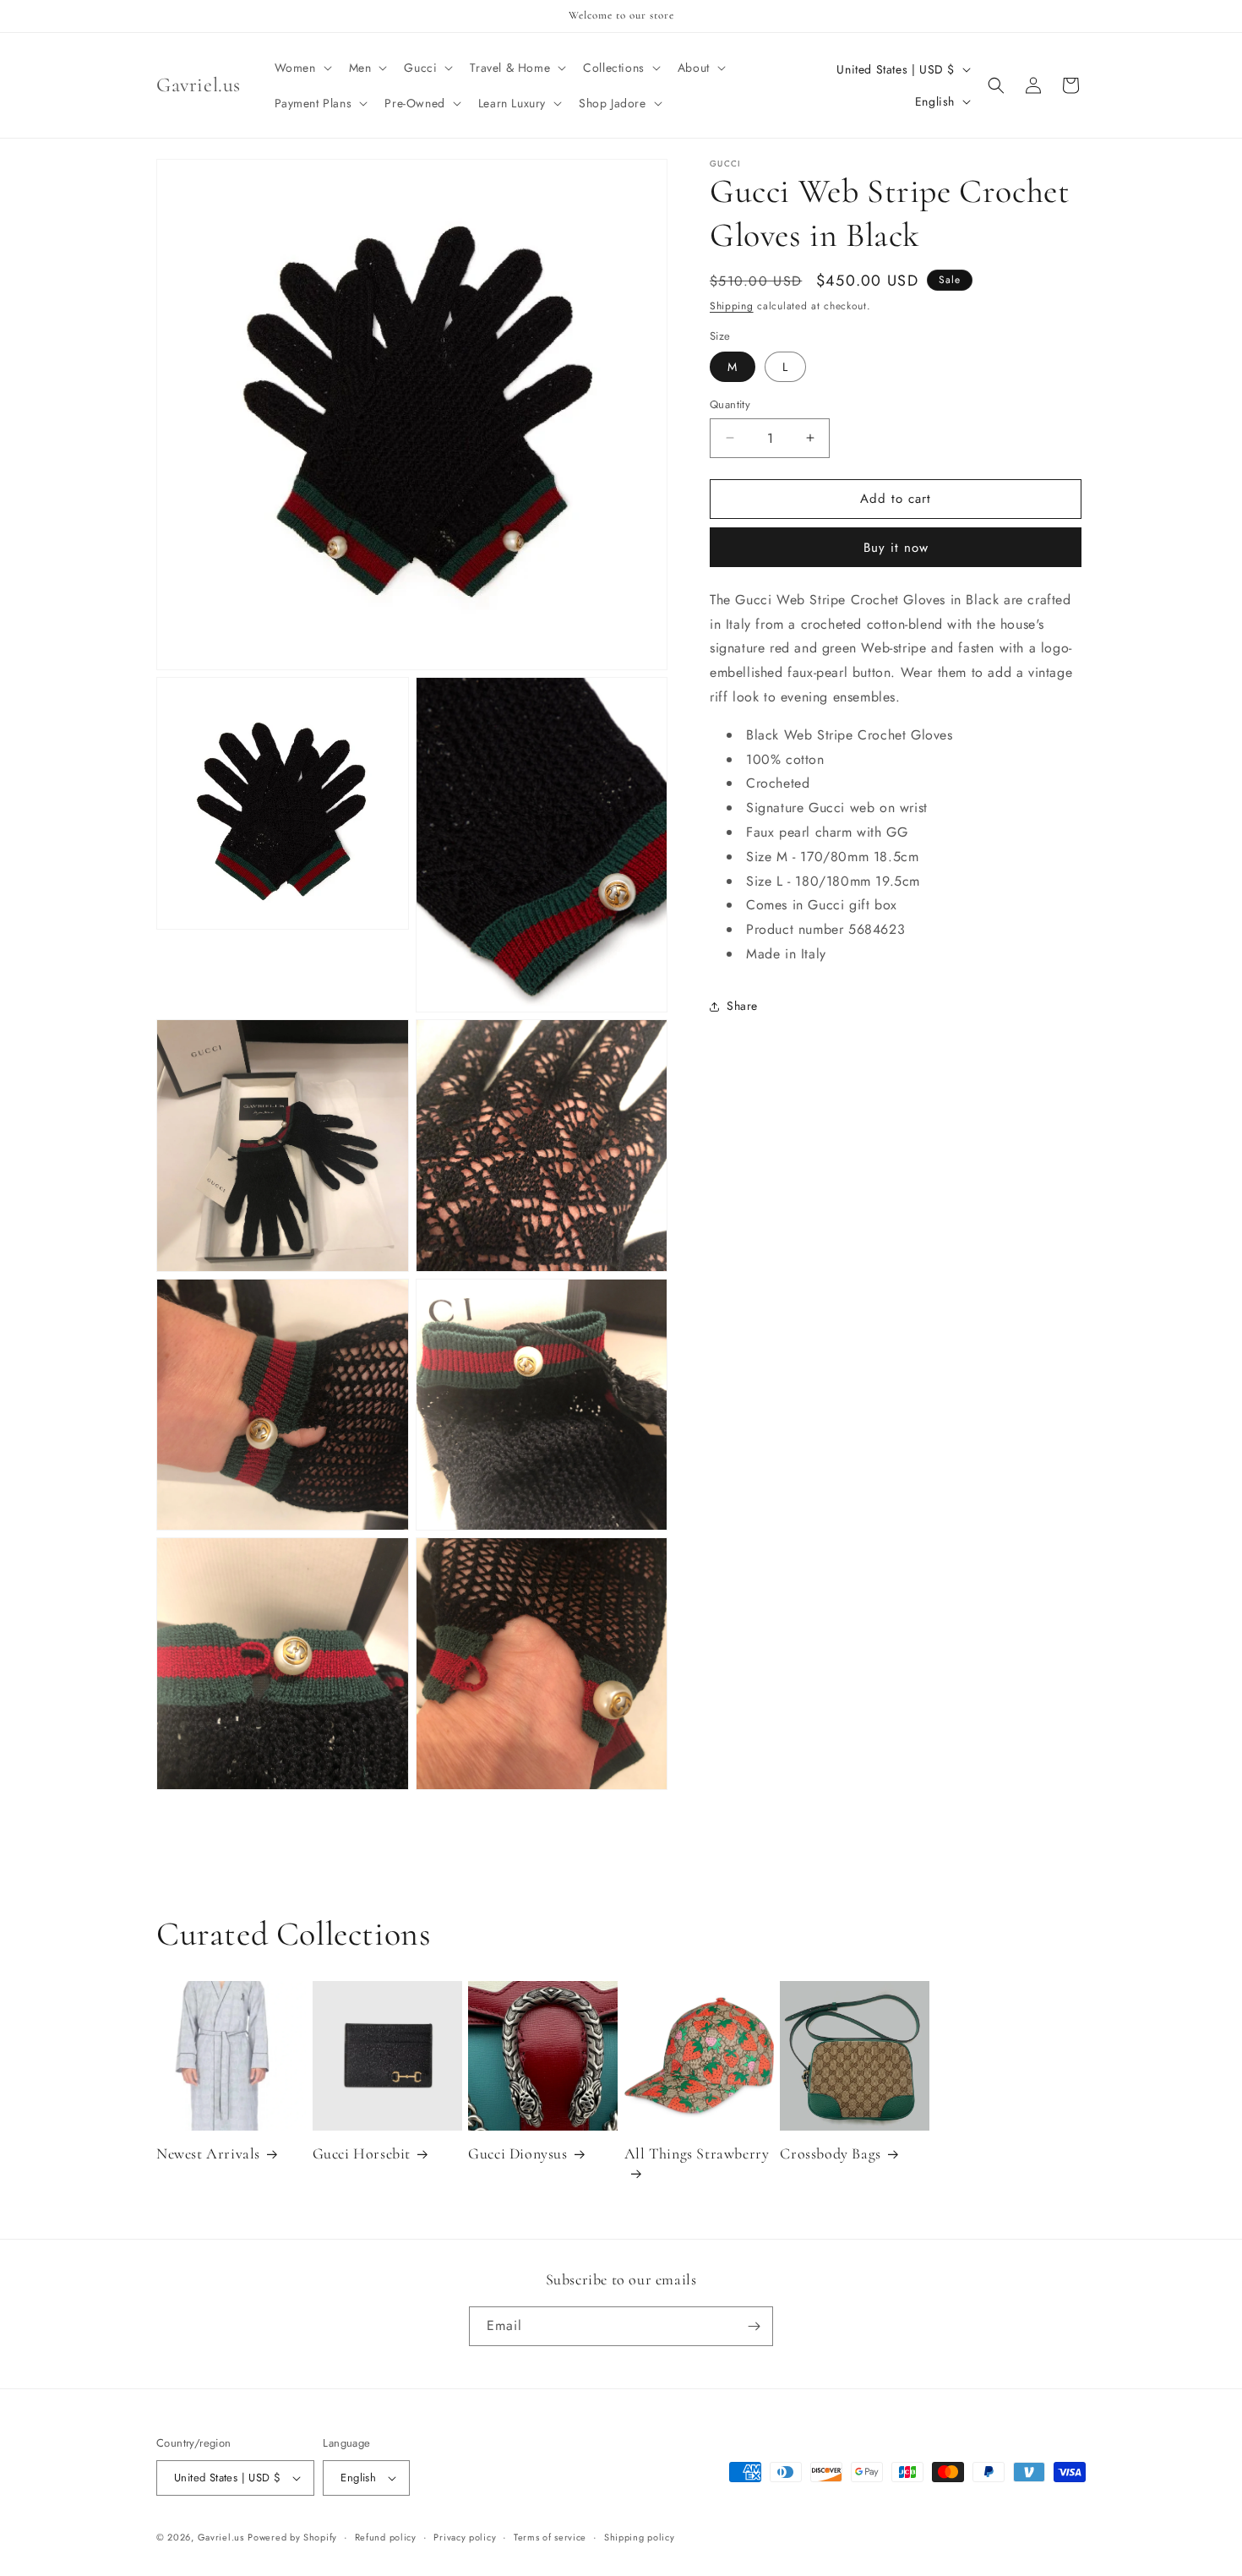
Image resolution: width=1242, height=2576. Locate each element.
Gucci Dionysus (517, 2153)
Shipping (732, 306)
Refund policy (386, 2537)
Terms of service (550, 2537)
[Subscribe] (754, 2326)
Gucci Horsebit (362, 2153)
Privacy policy (465, 2537)
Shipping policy (640, 2537)
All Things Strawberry (697, 2153)
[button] (302, 68)
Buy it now (896, 548)
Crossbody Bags (830, 2153)
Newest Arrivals (208, 2153)
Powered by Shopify (292, 2537)
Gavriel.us (221, 2537)
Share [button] (742, 1006)
